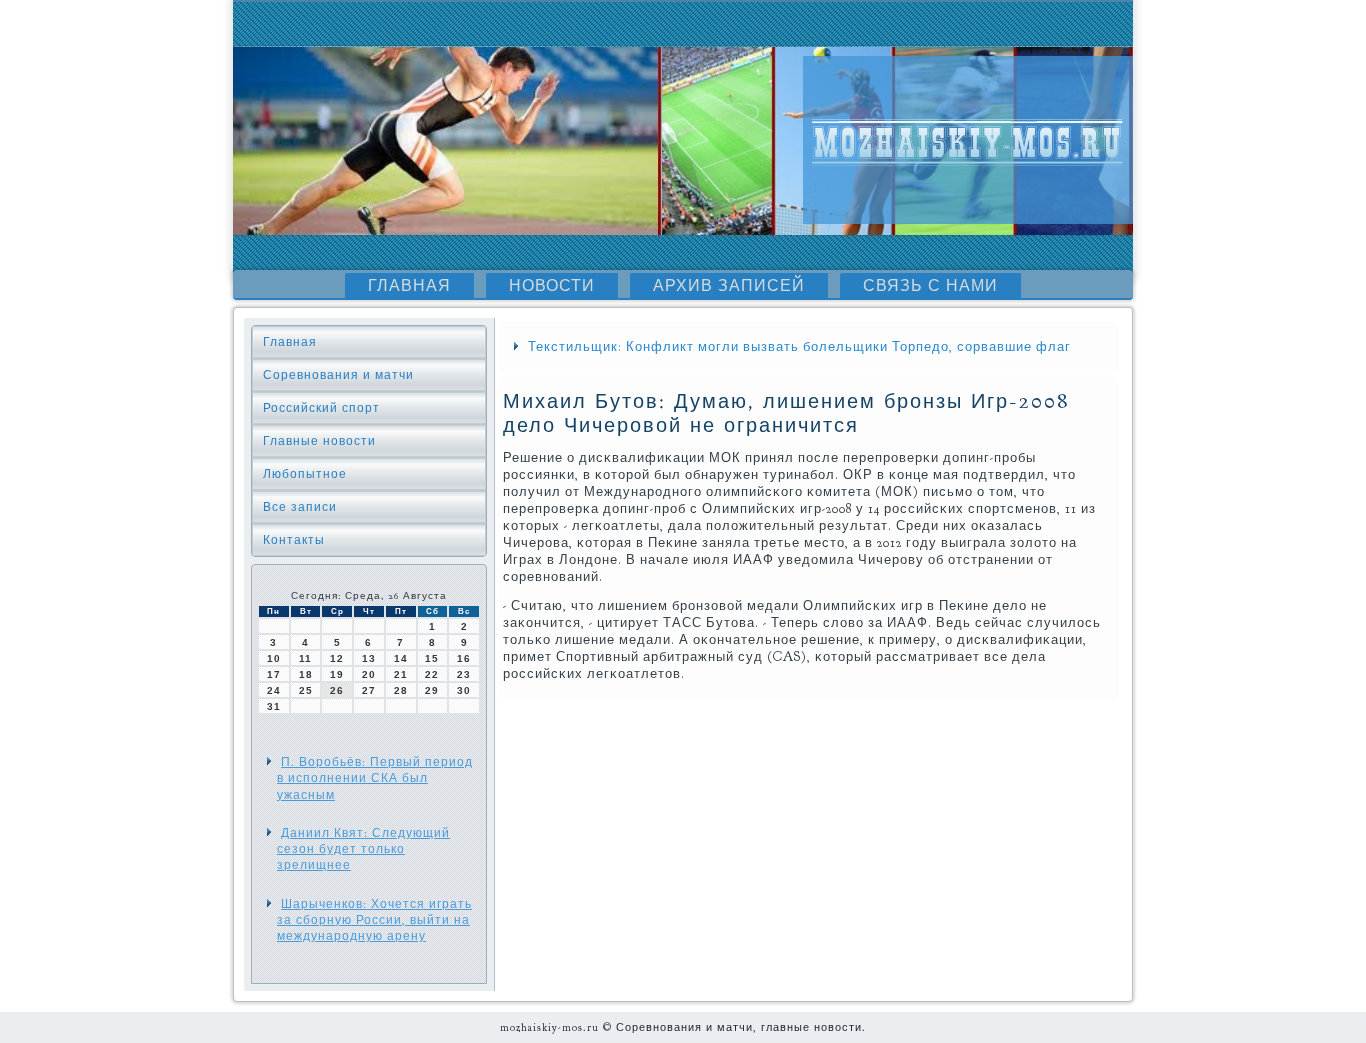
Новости (552, 286)
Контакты (294, 540)
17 (274, 674)
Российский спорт (321, 408)
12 (337, 658)
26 (337, 690)
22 (432, 674)
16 (464, 658)
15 (432, 658)
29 (432, 690)
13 (369, 658)
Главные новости (319, 441)
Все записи (300, 507)
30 (464, 690)
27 (369, 690)
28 (401, 690)
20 (369, 674)
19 (337, 674)
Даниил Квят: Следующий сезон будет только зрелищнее (363, 849)
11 (305, 658)
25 (306, 690)
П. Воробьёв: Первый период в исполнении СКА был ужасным (375, 778)
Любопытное (305, 474)
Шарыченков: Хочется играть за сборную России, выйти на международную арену (374, 920)
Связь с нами (930, 286)
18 (306, 674)
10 (274, 658)
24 (274, 690)
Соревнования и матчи (338, 375)
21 (401, 674)
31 (274, 706)
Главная (409, 286)
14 (401, 658)
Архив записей (729, 286)
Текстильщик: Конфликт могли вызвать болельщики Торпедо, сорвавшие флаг (799, 347)
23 (464, 674)
